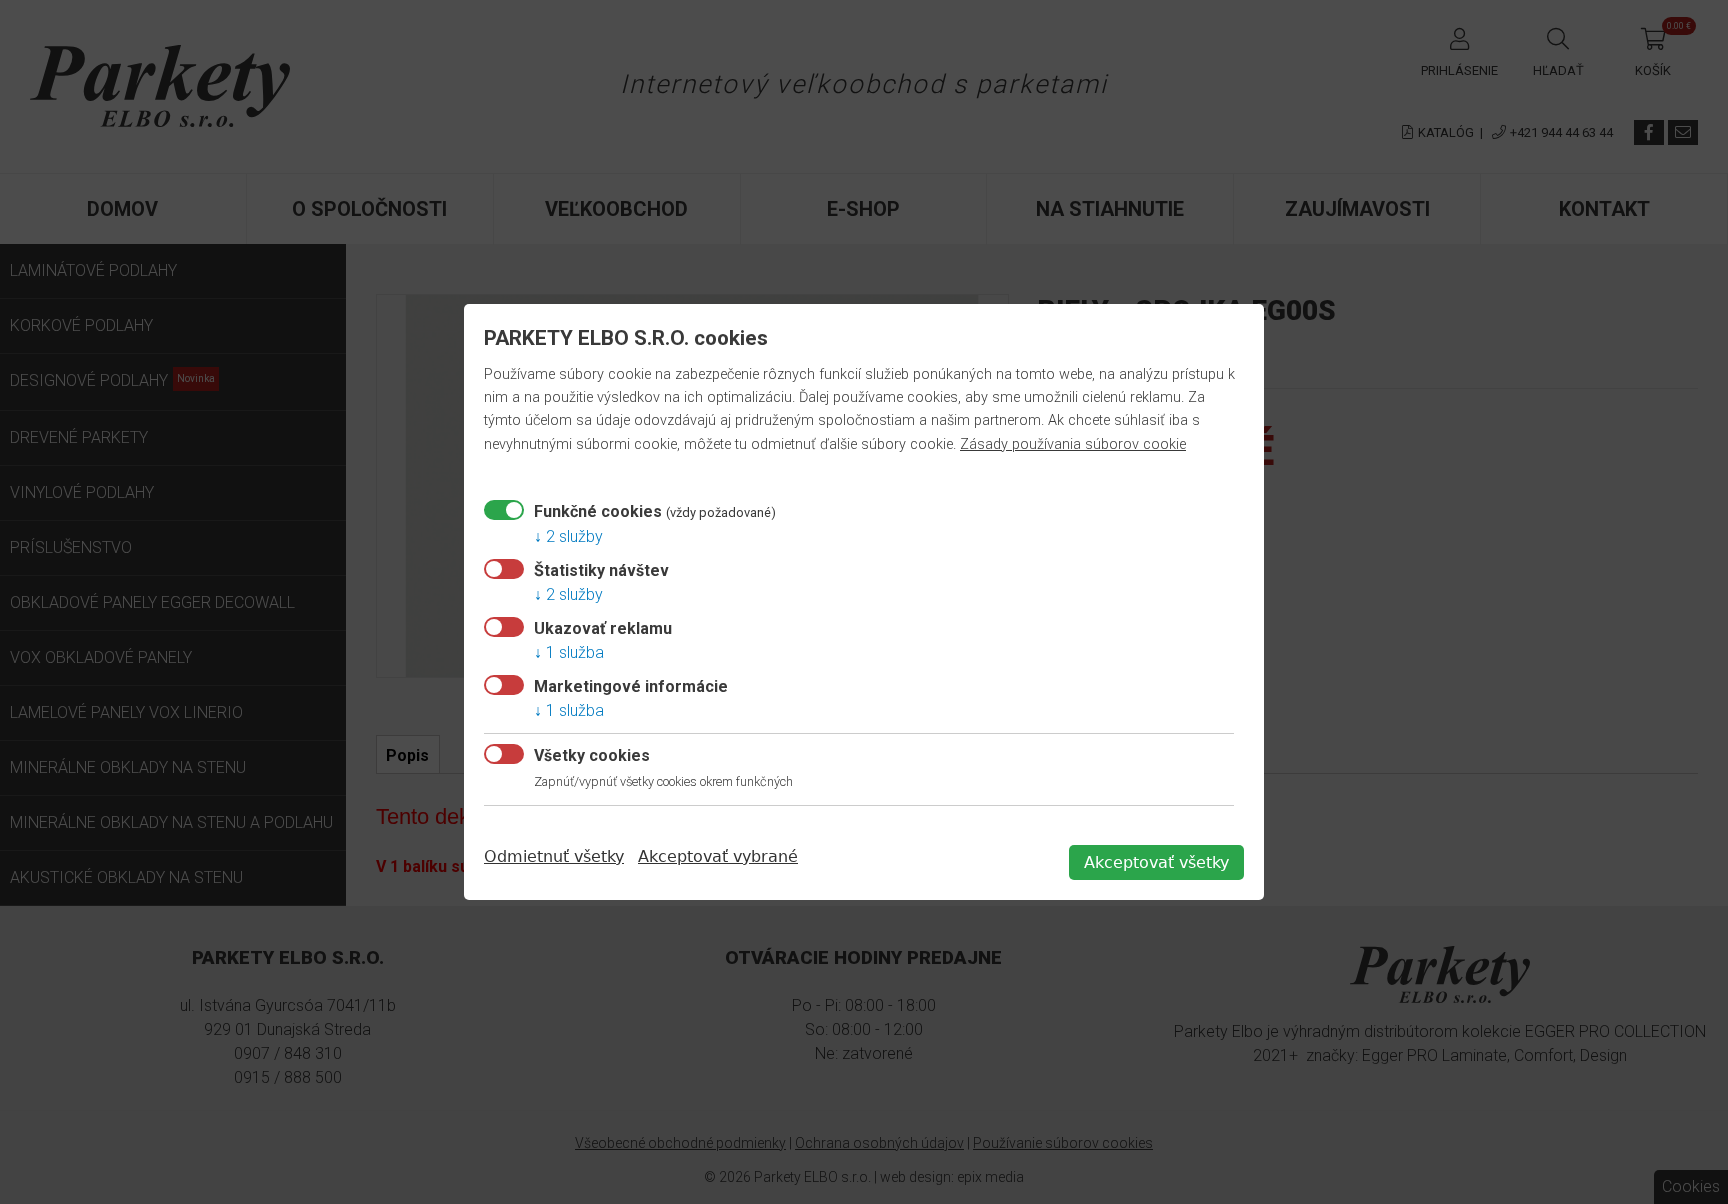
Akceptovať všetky (1156, 862)
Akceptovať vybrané (718, 856)
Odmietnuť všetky (554, 856)
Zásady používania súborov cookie (1073, 444)
